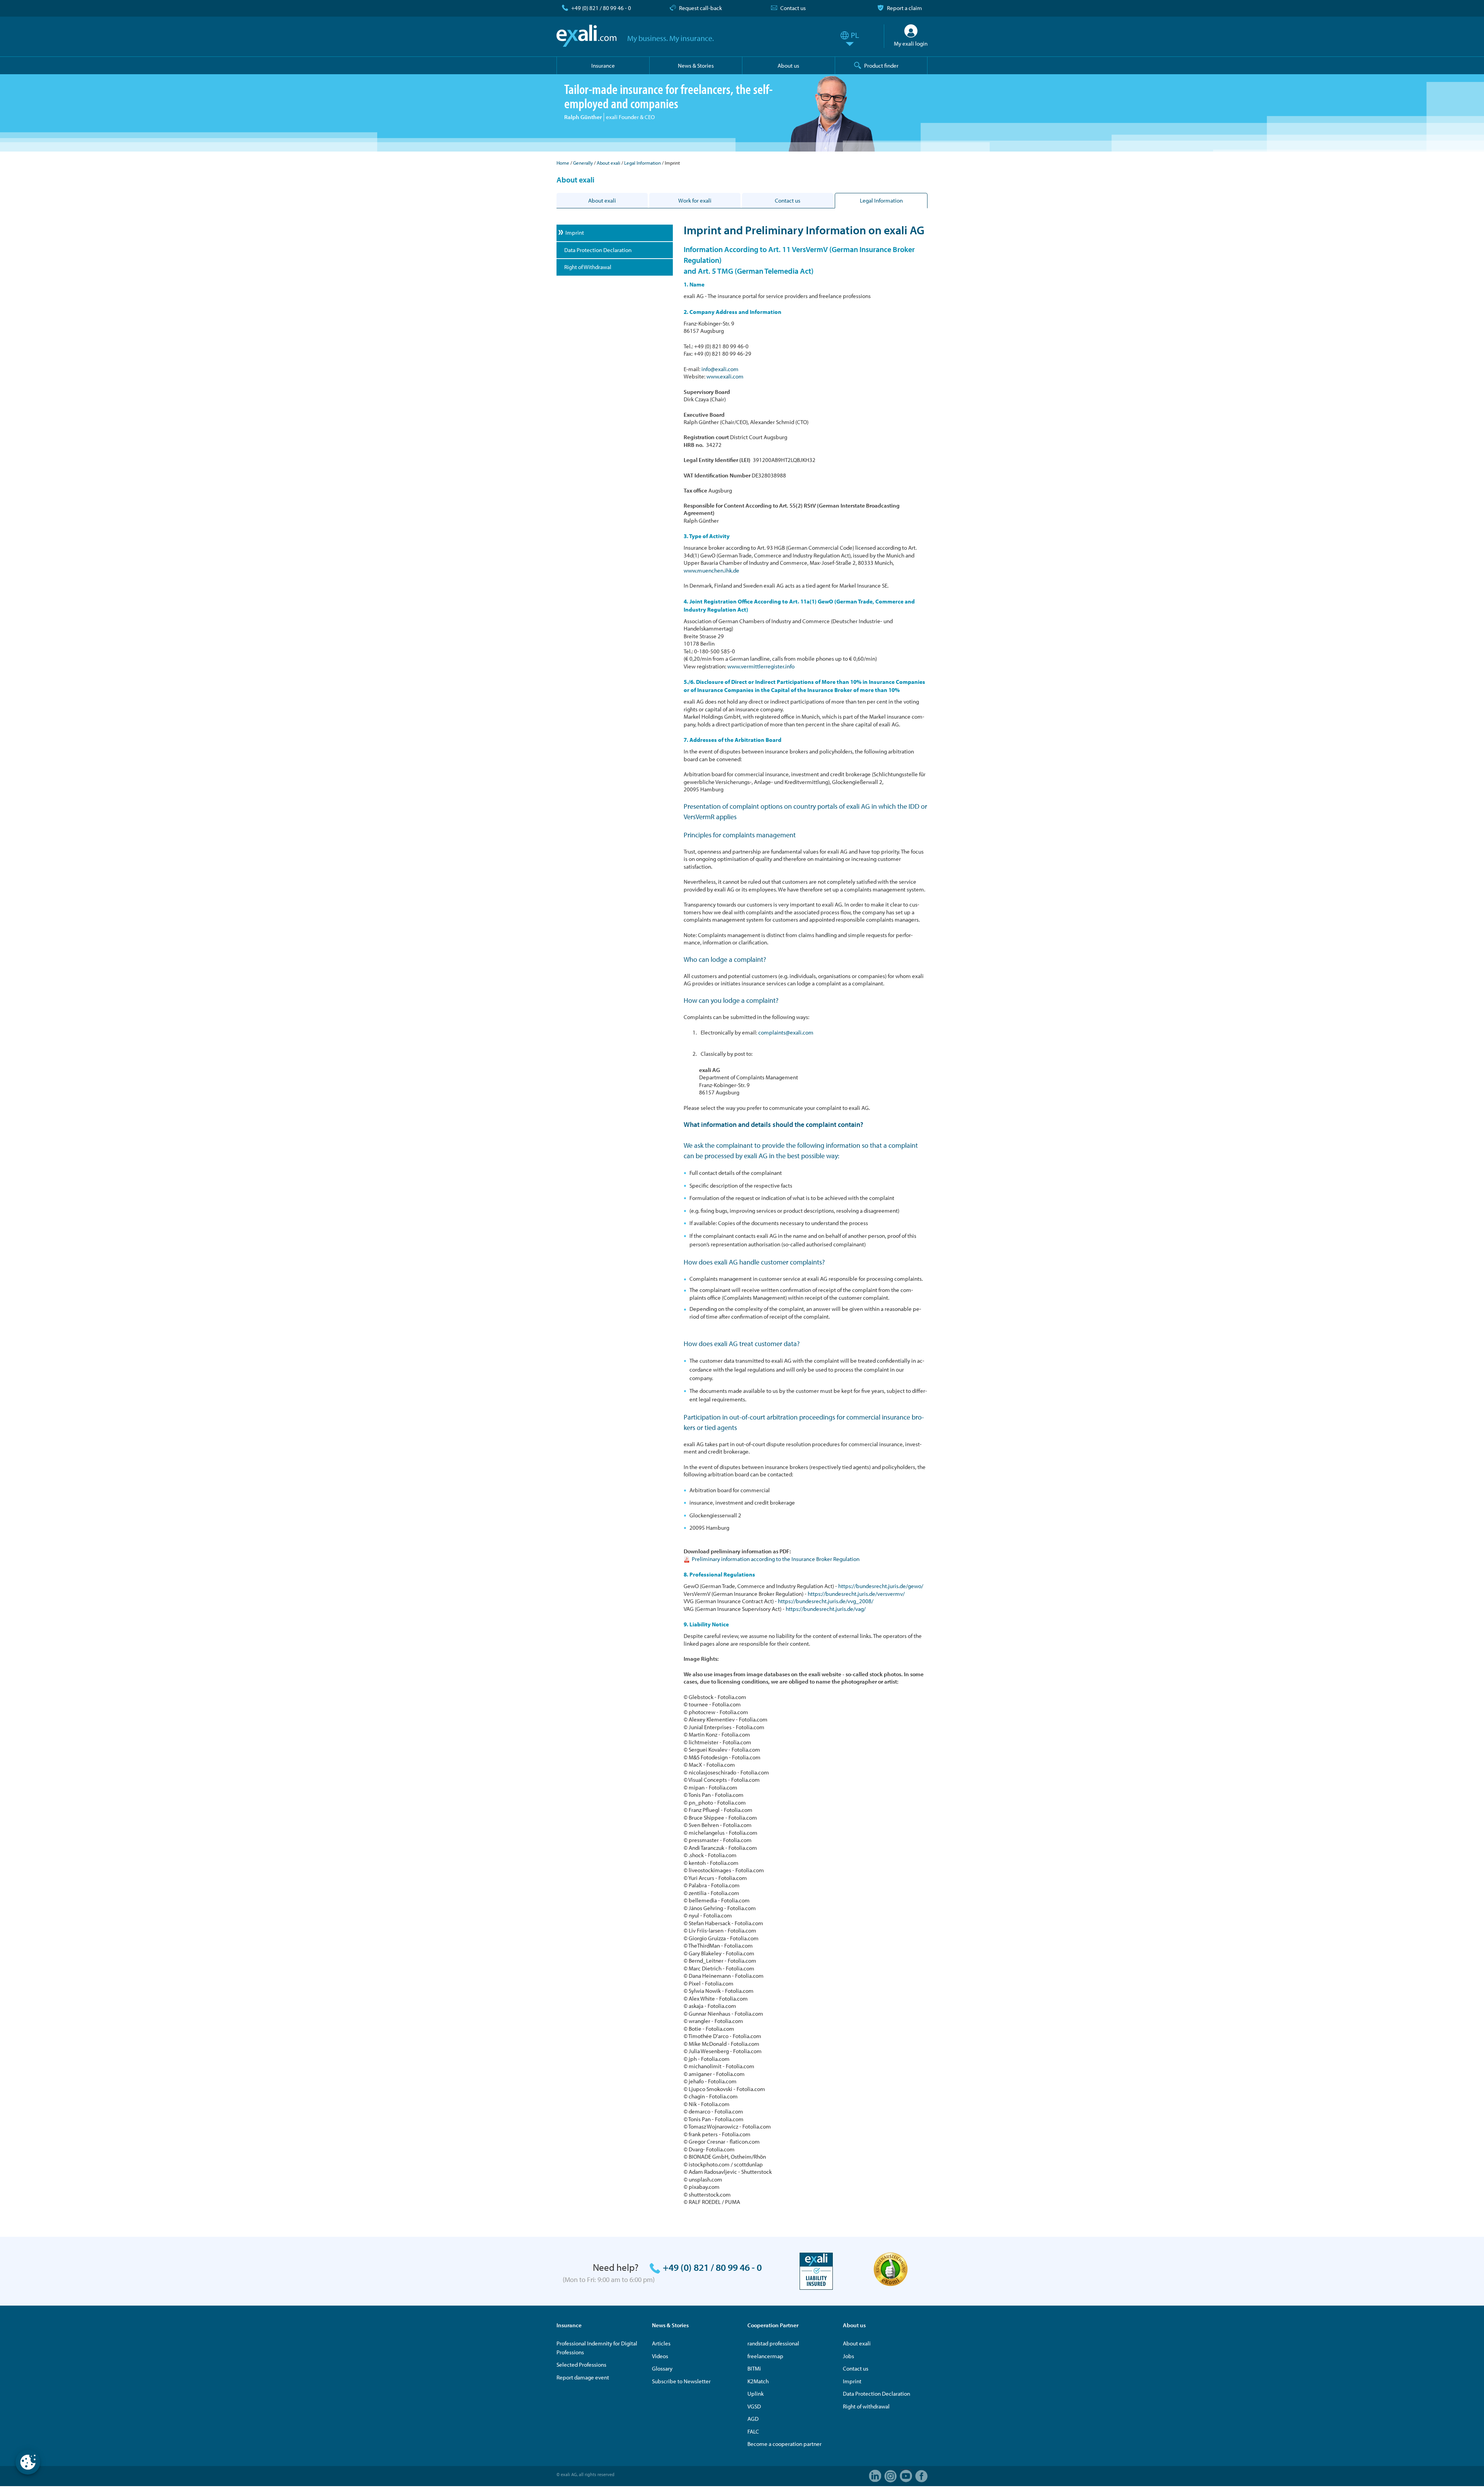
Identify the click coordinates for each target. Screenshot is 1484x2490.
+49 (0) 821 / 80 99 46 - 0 (601, 8)
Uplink (756, 2394)
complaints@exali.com (786, 1032)
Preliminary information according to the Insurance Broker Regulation (776, 1559)
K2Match (758, 2381)
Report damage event (583, 2377)
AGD (753, 2419)
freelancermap (765, 2356)
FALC (753, 2431)
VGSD (754, 2406)
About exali (608, 163)
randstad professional (773, 2343)
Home (563, 163)
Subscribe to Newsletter (681, 2381)
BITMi (754, 2368)
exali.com (586, 36)
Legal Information (642, 163)
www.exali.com (725, 376)
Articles (661, 2343)
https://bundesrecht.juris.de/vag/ (826, 1609)
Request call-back (700, 8)
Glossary (662, 2368)
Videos (660, 2356)
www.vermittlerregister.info (761, 666)
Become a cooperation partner (785, 2444)
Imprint (852, 2381)
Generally (583, 163)
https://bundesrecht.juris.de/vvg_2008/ (826, 1601)
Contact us (793, 8)
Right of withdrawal (866, 2406)
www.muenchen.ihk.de (711, 570)
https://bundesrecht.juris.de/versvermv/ (856, 1594)
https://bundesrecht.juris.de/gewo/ (881, 1586)
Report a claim (905, 8)
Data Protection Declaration (876, 2394)
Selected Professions (581, 2365)
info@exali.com (720, 369)
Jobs (848, 2356)
